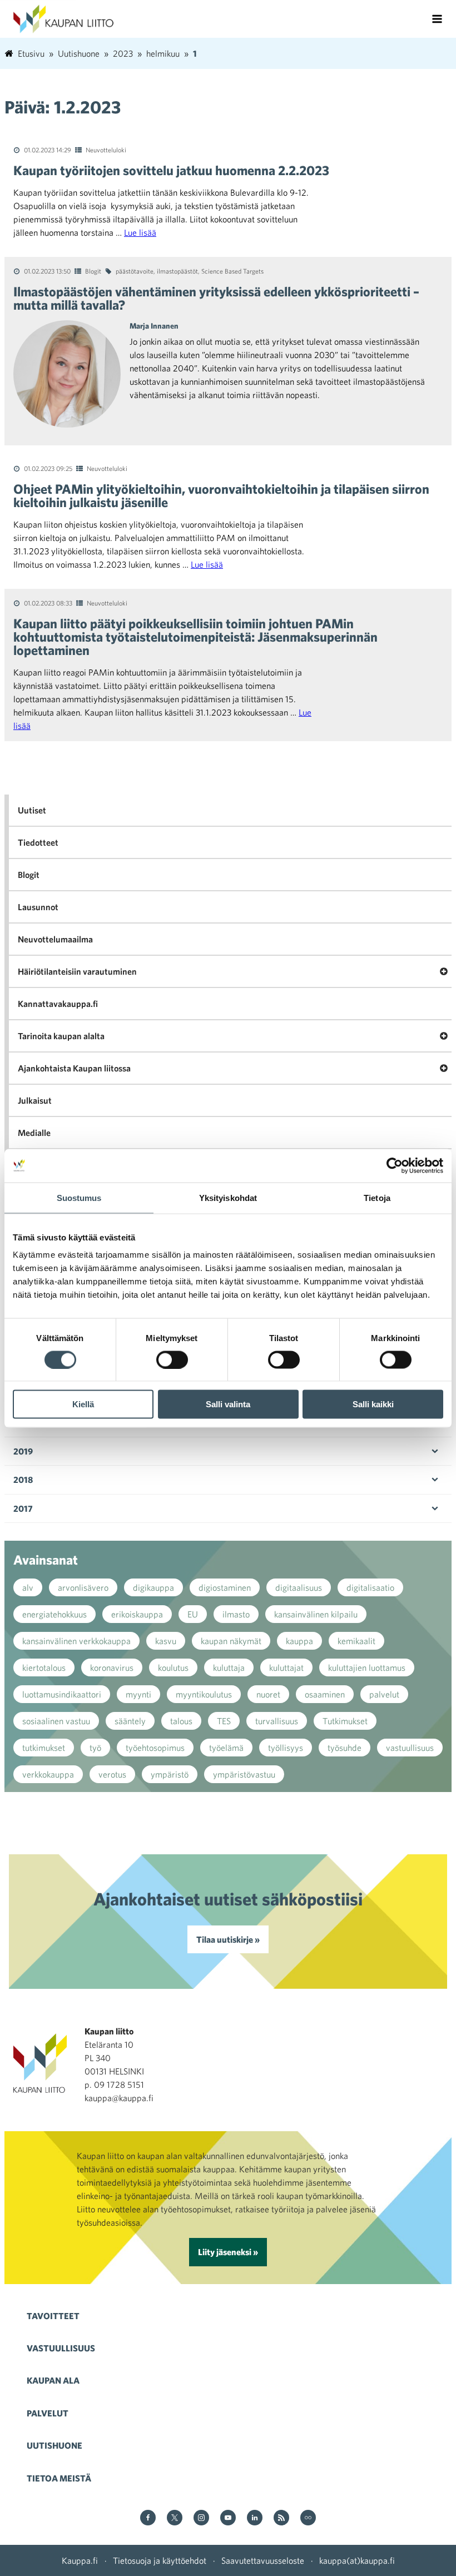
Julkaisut (35, 1100)
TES (224, 1721)
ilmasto (236, 1614)
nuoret (268, 1694)
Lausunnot (38, 907)
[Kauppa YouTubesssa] (228, 2518)
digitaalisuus (299, 1587)
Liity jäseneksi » (228, 2252)
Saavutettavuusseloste (263, 2560)
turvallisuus (277, 1721)
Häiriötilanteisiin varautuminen (77, 971)
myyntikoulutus (204, 1694)
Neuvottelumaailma (55, 939)
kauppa (299, 1641)
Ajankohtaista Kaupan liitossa (74, 1068)
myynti (138, 1694)
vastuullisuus (410, 1748)
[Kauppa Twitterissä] (175, 2518)
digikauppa (153, 1587)
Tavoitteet (53, 2316)
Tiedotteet (38, 842)
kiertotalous (44, 1667)
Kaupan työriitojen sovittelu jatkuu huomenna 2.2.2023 (171, 170)
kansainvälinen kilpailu (316, 1614)
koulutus (173, 1667)
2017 (23, 1508)
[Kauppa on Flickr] (308, 2518)
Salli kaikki (373, 1404)
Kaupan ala (53, 2380)
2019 (23, 1451)
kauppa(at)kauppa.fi (357, 2560)
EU (193, 1614)
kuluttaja (229, 1667)
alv (28, 1587)
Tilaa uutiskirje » (228, 1939)
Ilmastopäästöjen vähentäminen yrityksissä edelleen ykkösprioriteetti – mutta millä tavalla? (216, 298)
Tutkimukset (345, 1721)
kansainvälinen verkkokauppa (76, 1641)
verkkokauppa (48, 1774)
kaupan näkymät (231, 1641)
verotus (112, 1774)
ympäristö (170, 1774)
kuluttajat (286, 1667)
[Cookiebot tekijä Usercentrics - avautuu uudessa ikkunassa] (395, 1165)
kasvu (166, 1641)
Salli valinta (228, 1404)
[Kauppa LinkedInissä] (255, 2518)
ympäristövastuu (244, 1774)
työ (95, 1748)
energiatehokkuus (54, 1614)
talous (181, 1721)
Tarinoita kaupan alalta (61, 1036)
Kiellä (83, 1404)
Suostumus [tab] (79, 1197)
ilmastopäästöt (177, 271)
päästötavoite (135, 271)
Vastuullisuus (61, 2348)
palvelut (384, 1694)
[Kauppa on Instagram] (201, 2518)
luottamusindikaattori (62, 1694)
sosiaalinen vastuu (56, 1721)
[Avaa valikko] (437, 19)
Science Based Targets (232, 271)
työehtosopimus (155, 1748)
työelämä (226, 1748)
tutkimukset (44, 1748)
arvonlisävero (83, 1587)
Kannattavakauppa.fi (58, 1004)
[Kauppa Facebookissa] (148, 2518)
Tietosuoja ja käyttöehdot (160, 2560)
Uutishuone (54, 2445)
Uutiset (32, 810)
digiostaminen (225, 1587)
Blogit (93, 271)
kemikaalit (356, 1641)
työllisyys (286, 1748)
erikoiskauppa (137, 1614)
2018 (23, 1480)
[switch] (172, 1359)
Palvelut (48, 2413)
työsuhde (345, 1748)
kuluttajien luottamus (367, 1667)
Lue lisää (140, 232)
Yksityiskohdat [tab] (228, 1197)
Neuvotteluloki (106, 150)
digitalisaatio (370, 1587)
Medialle (34, 1133)
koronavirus (112, 1667)
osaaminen (325, 1694)
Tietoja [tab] (377, 1197)
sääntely (130, 1721)
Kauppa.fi (80, 2560)
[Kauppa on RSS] (281, 2518)
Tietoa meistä (59, 2478)
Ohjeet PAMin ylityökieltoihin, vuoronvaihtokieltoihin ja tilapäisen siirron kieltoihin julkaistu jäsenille (221, 495)
